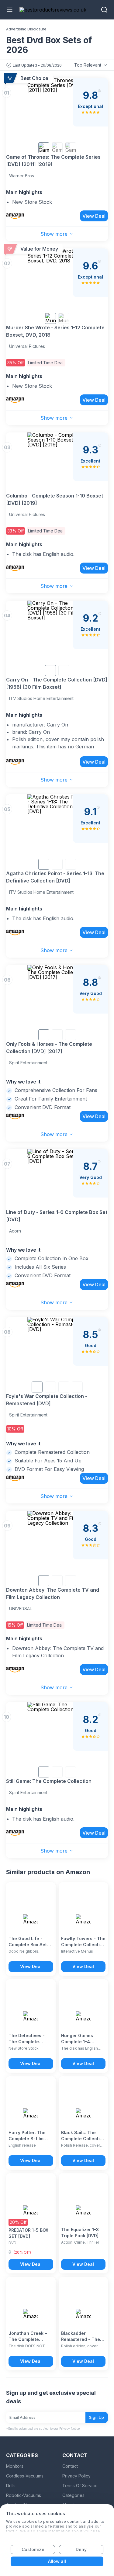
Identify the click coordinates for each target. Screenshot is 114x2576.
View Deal (94, 216)
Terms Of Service (80, 2486)
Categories (73, 2495)
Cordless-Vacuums (25, 2476)
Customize (33, 2549)
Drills (11, 2486)
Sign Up (97, 2417)
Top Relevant (88, 65)
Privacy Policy (76, 2476)
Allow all (57, 2561)
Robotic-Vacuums (24, 2495)
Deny (81, 2549)
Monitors (15, 2466)
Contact (70, 2466)
